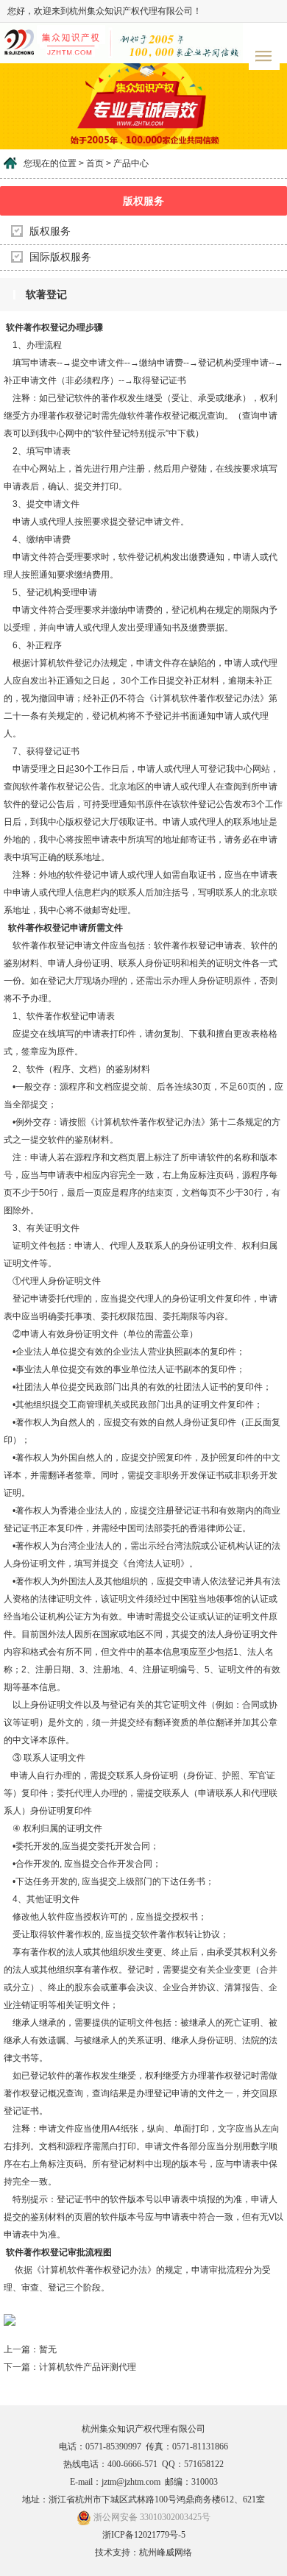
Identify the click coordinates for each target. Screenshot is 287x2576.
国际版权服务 (60, 257)
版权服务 (50, 231)
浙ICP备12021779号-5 (144, 2535)
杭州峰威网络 (166, 2552)
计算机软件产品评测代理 (88, 2367)
